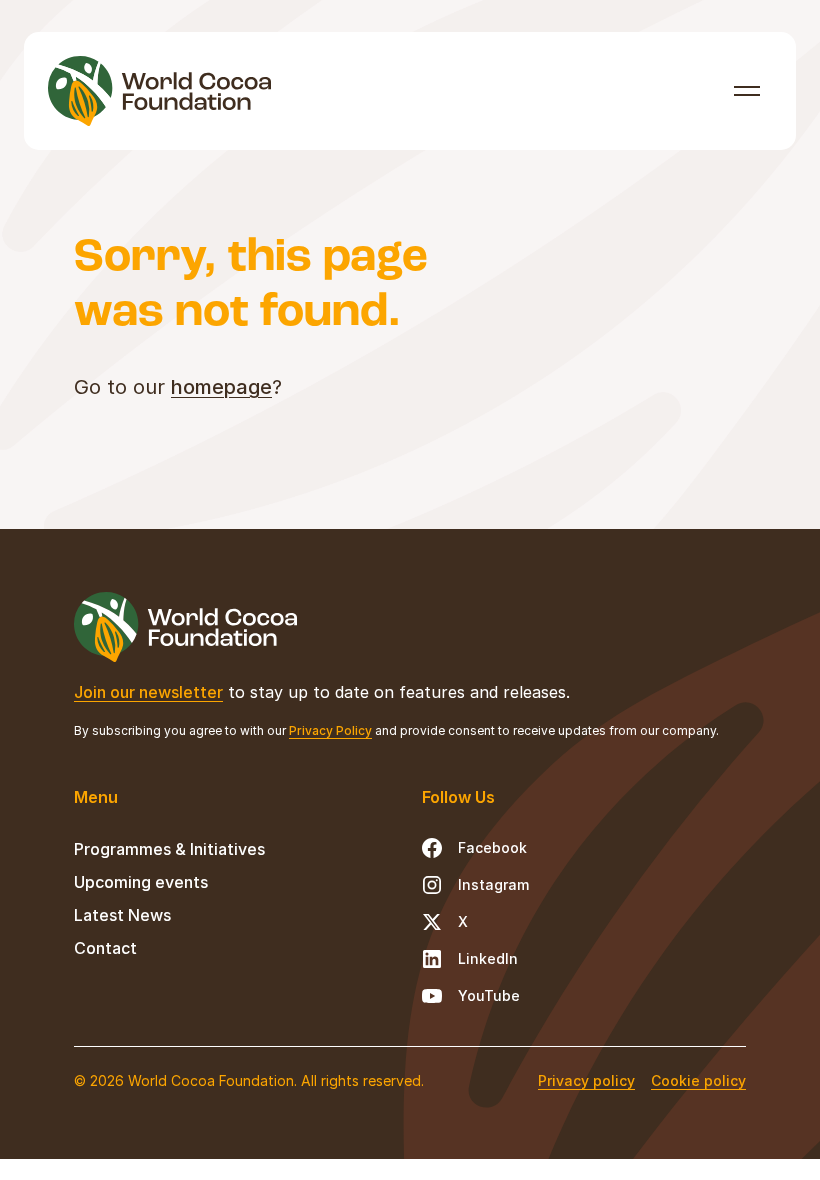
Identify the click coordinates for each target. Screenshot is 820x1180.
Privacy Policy (330, 730)
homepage (221, 387)
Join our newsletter (148, 692)
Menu (747, 90)
